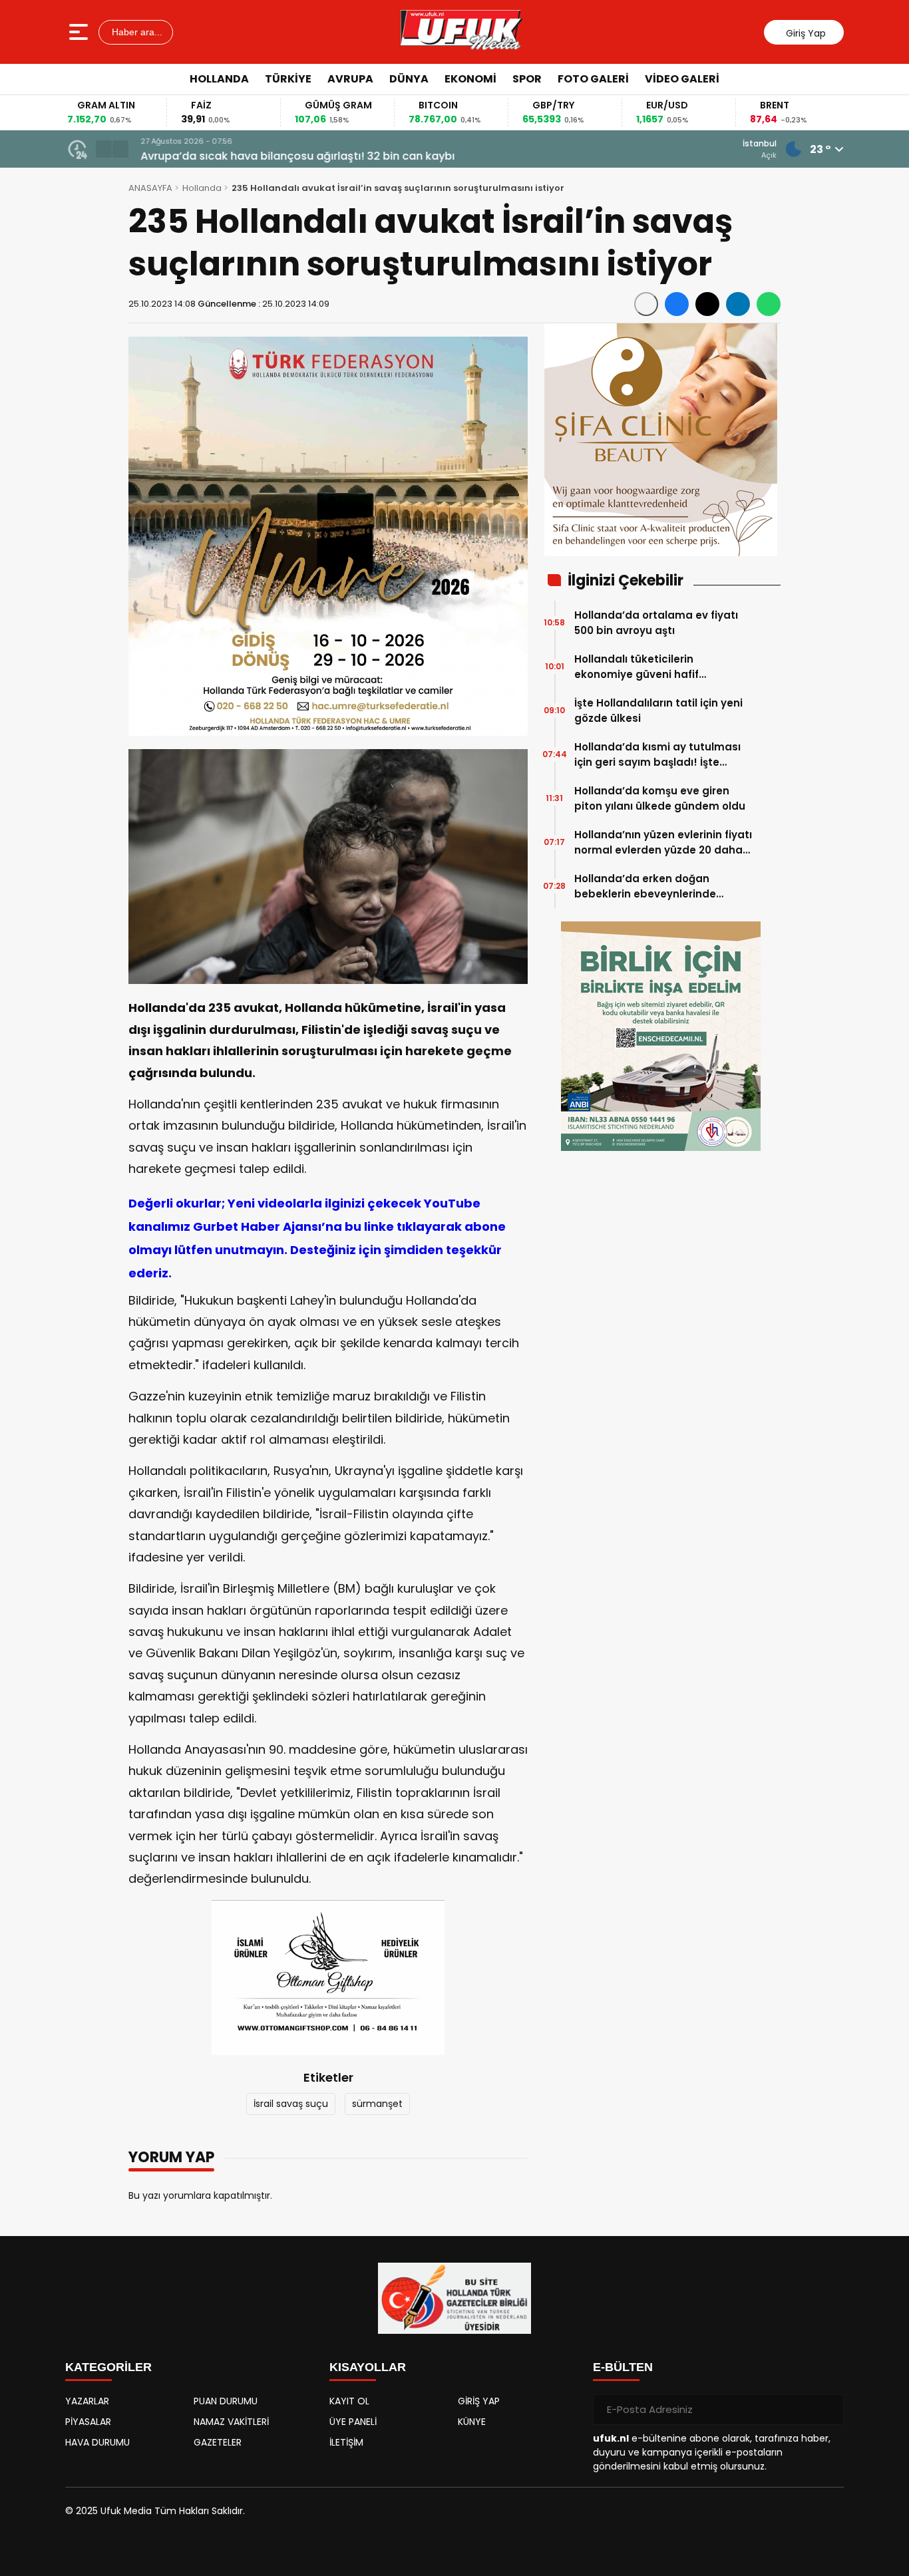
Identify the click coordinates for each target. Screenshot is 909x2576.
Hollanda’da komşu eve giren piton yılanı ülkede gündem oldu (660, 798)
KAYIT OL (349, 2401)
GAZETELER (218, 2442)
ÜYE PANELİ (353, 2422)
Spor (527, 79)
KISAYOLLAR (368, 2367)
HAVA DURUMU (97, 2442)
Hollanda (219, 79)
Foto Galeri (593, 79)
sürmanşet (377, 2104)
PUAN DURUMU (226, 2401)
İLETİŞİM (346, 2442)
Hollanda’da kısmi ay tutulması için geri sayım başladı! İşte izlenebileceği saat (657, 755)
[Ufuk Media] (461, 32)
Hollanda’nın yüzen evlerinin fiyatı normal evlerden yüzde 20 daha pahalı (663, 843)
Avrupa (350, 79)
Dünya (409, 79)
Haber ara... (136, 32)
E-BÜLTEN (623, 2367)
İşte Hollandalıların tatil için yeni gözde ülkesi (658, 711)
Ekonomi (470, 79)
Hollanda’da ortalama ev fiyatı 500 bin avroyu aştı (656, 623)
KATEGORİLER (108, 2367)
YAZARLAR (87, 2401)
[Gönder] (828, 2410)
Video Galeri (682, 79)
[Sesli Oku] (646, 304)
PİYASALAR (88, 2422)
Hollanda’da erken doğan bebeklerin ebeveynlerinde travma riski (645, 886)
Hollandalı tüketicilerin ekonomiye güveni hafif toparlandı (636, 667)
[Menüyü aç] (80, 32)
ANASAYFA (150, 188)
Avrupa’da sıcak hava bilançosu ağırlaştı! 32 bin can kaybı (295, 156)
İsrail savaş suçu (291, 2104)
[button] (104, 149)
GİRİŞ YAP (479, 2401)
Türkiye (288, 79)
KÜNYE (472, 2422)
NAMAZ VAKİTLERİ (231, 2422)
